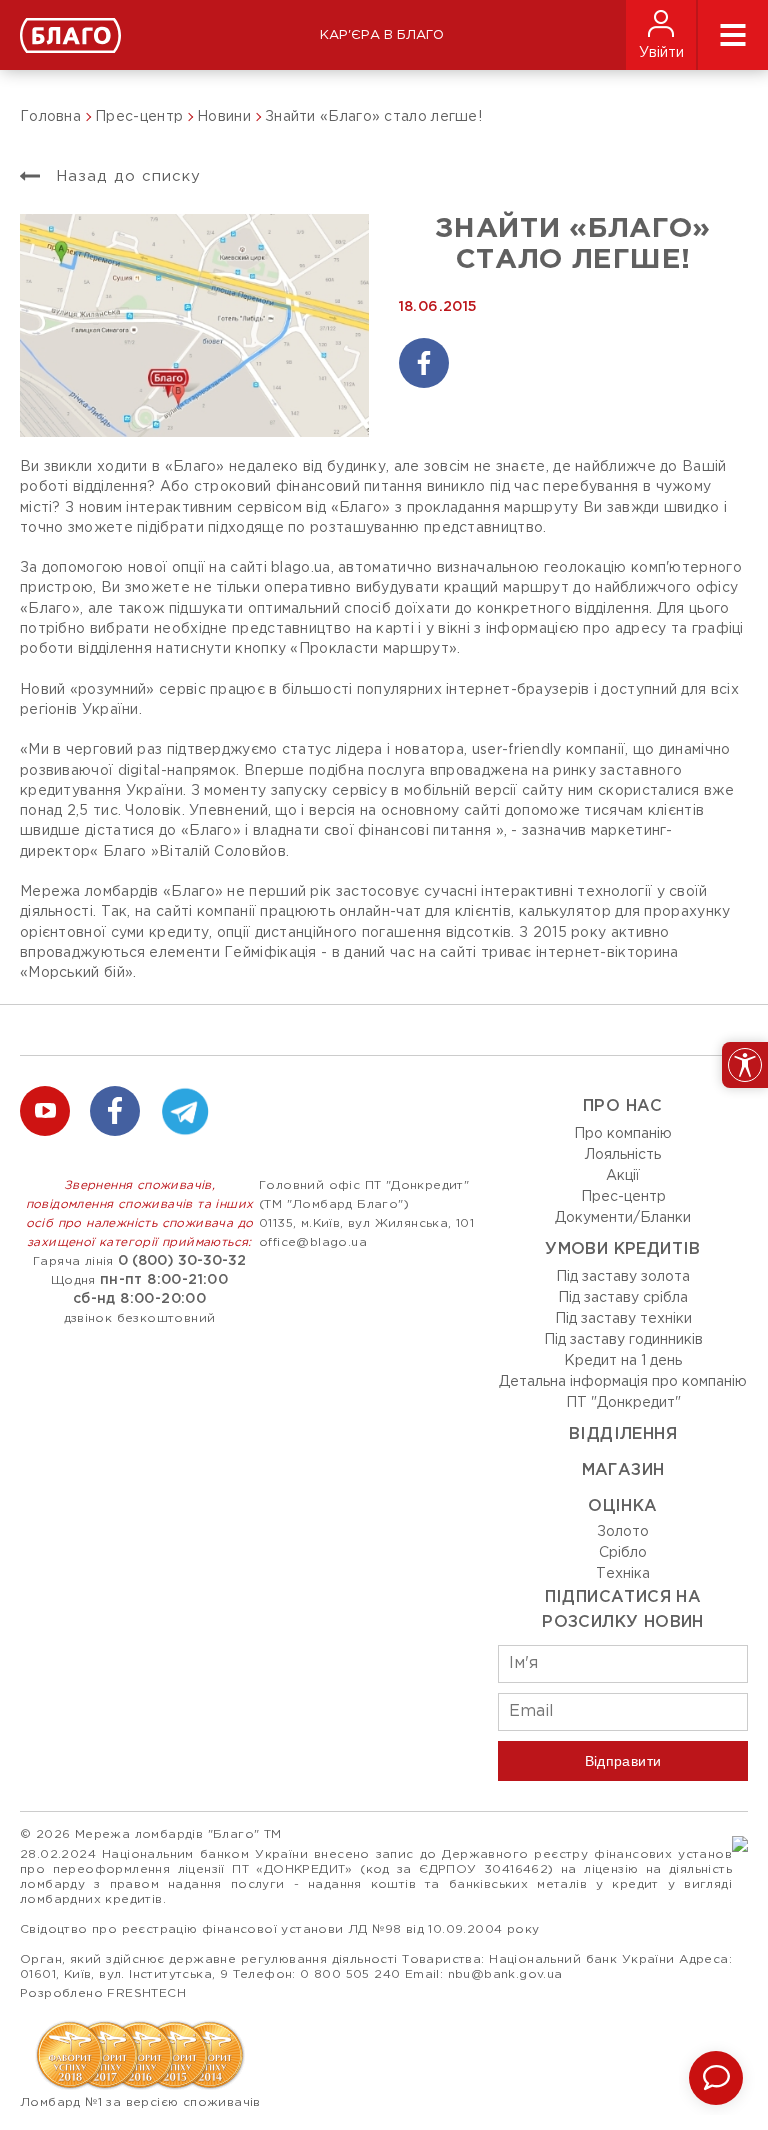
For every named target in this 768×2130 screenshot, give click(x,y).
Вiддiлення (623, 1434)
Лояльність (623, 1155)
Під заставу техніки (623, 1319)
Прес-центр (623, 1197)
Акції (623, 1176)
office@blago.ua (313, 1242)
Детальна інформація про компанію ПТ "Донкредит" (623, 1392)
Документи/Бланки (623, 1218)
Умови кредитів (623, 1249)
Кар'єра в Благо (382, 35)
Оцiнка (622, 1506)
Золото (623, 1532)
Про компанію (623, 1134)
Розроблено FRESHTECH (103, 1993)
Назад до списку (125, 176)
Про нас (623, 1106)
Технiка (623, 1574)
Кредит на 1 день (623, 1361)
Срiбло (623, 1553)
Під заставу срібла (623, 1298)
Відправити (623, 1761)
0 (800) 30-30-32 (182, 1261)
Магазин (623, 1470)
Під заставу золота (623, 1277)
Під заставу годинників (623, 1340)
